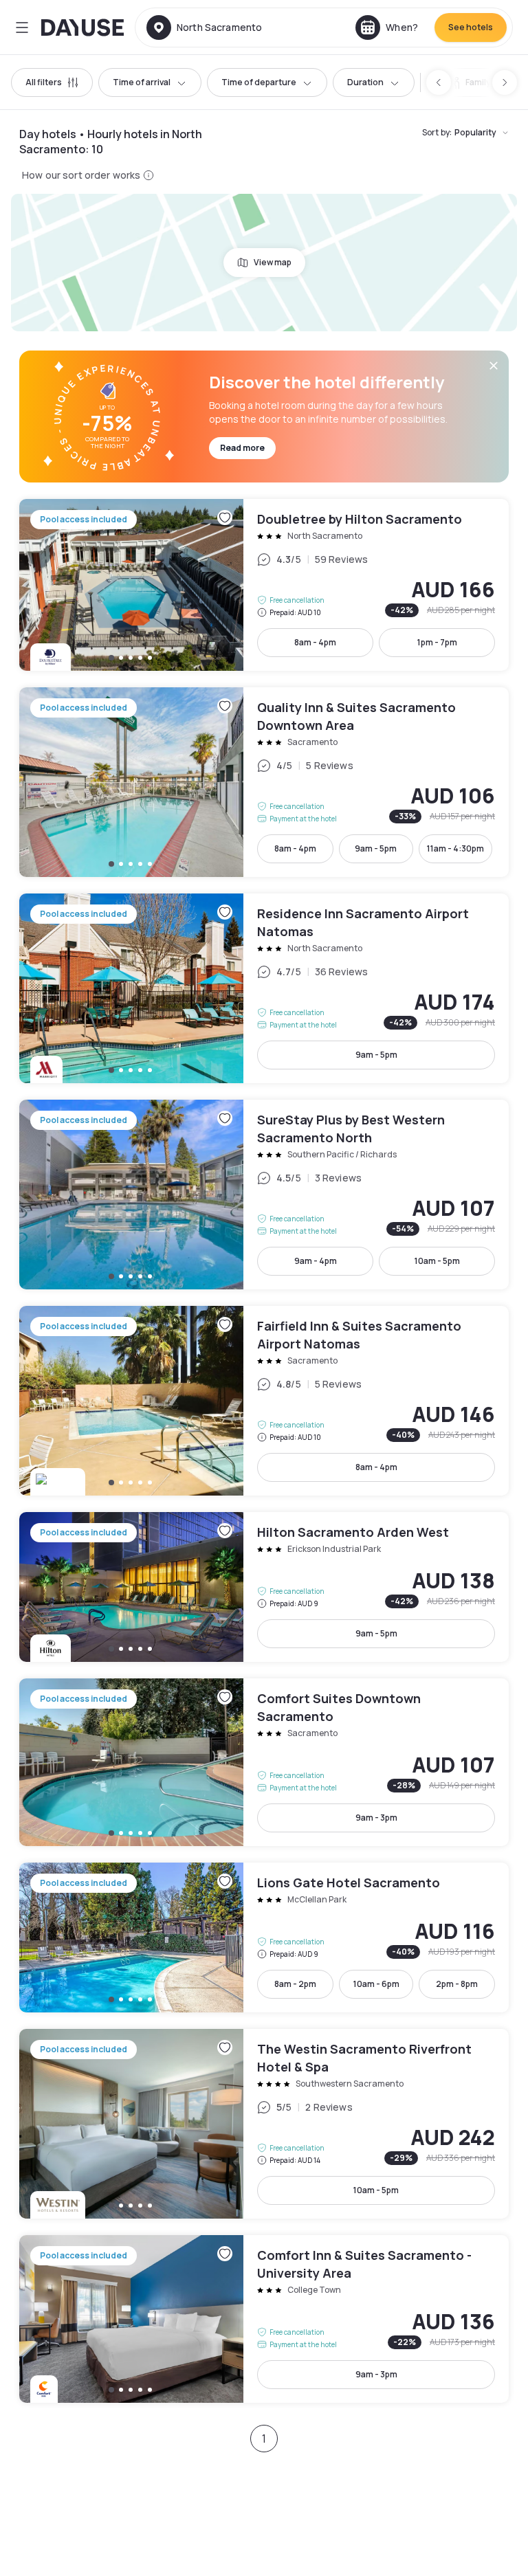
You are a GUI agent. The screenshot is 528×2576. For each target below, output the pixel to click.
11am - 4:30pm (455, 848)
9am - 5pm (376, 848)
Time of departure (259, 82)
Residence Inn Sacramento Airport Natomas (264, 988)
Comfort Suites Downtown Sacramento (264, 1762)
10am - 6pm (376, 1984)
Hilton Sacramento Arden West (264, 1587)
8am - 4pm (315, 642)
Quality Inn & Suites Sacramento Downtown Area (264, 782)
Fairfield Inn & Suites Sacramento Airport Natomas (264, 1401)
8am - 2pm (295, 1984)
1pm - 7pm (437, 642)
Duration (365, 82)
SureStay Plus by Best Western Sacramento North (264, 1195)
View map (273, 262)
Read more (242, 448)
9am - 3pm (376, 1818)
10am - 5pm (437, 1261)
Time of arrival (142, 82)
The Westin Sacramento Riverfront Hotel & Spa (264, 2124)
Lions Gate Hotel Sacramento (264, 1937)
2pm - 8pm (457, 1984)
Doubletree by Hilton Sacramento (264, 585)
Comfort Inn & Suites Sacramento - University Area (264, 2319)
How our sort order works (81, 175)
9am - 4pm (316, 1261)
